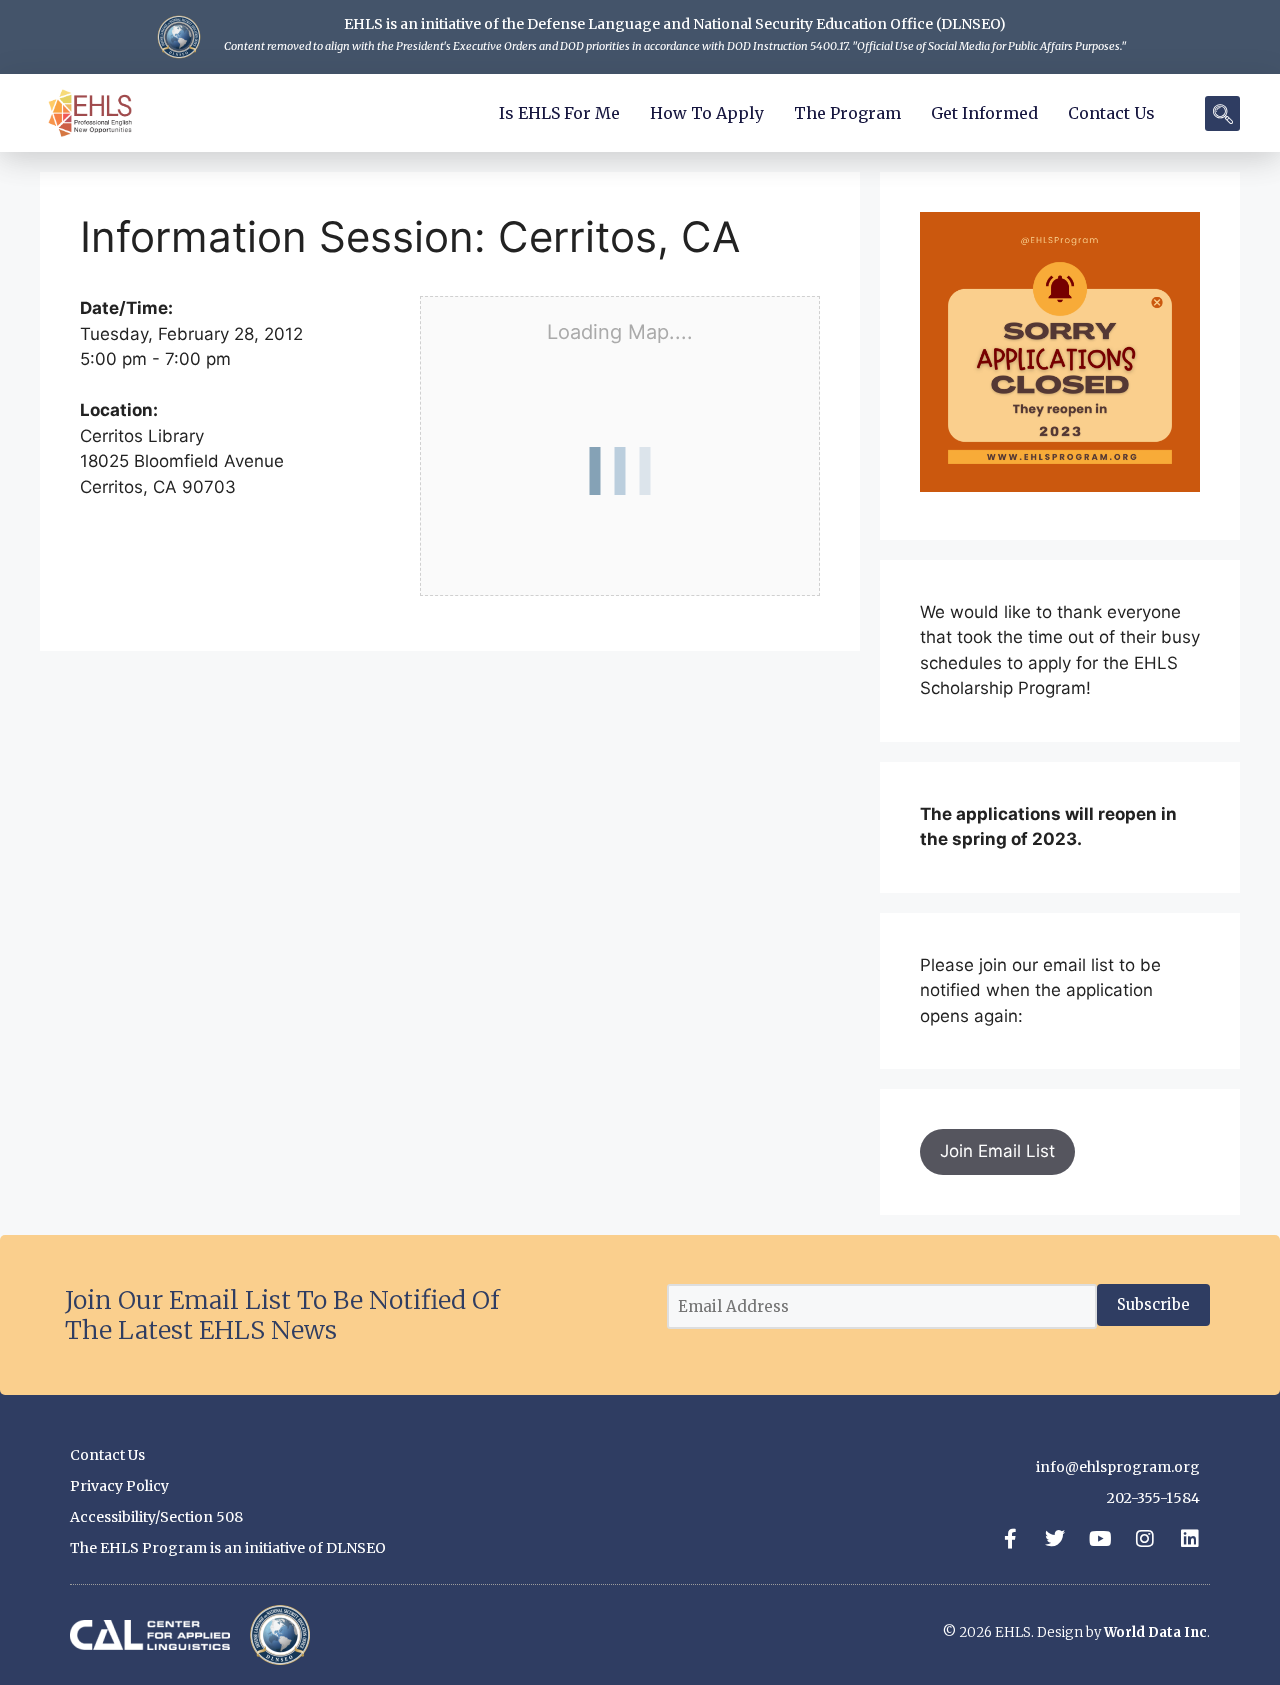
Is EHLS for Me (559, 113)
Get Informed (984, 113)
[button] (1222, 113)
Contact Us (1111, 113)
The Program (847, 113)
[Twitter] (1055, 1539)
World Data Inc (1155, 1632)
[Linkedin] (1190, 1539)
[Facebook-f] (1010, 1539)
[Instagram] (1145, 1539)
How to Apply (707, 113)
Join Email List (997, 1151)
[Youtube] (1100, 1539)
